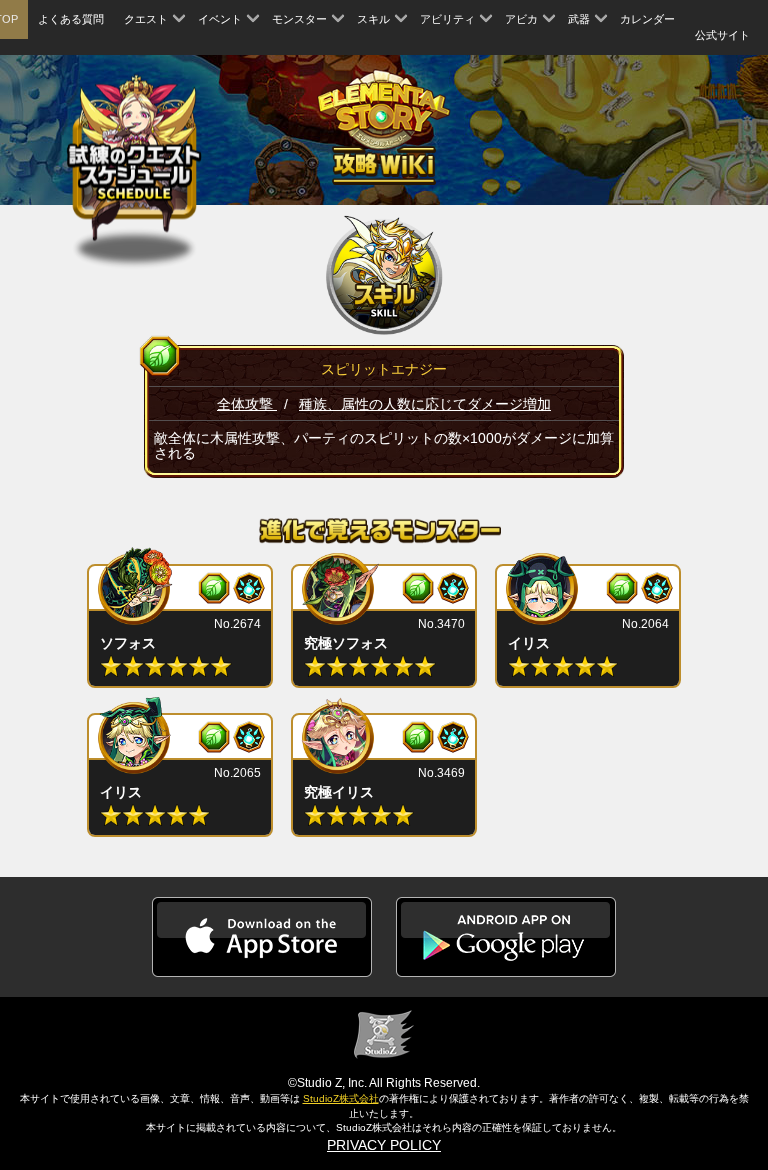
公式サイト (722, 35)
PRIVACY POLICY (384, 1145)
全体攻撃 (247, 404)
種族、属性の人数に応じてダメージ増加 (425, 404)
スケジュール (134, 155)
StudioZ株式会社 (341, 1098)
